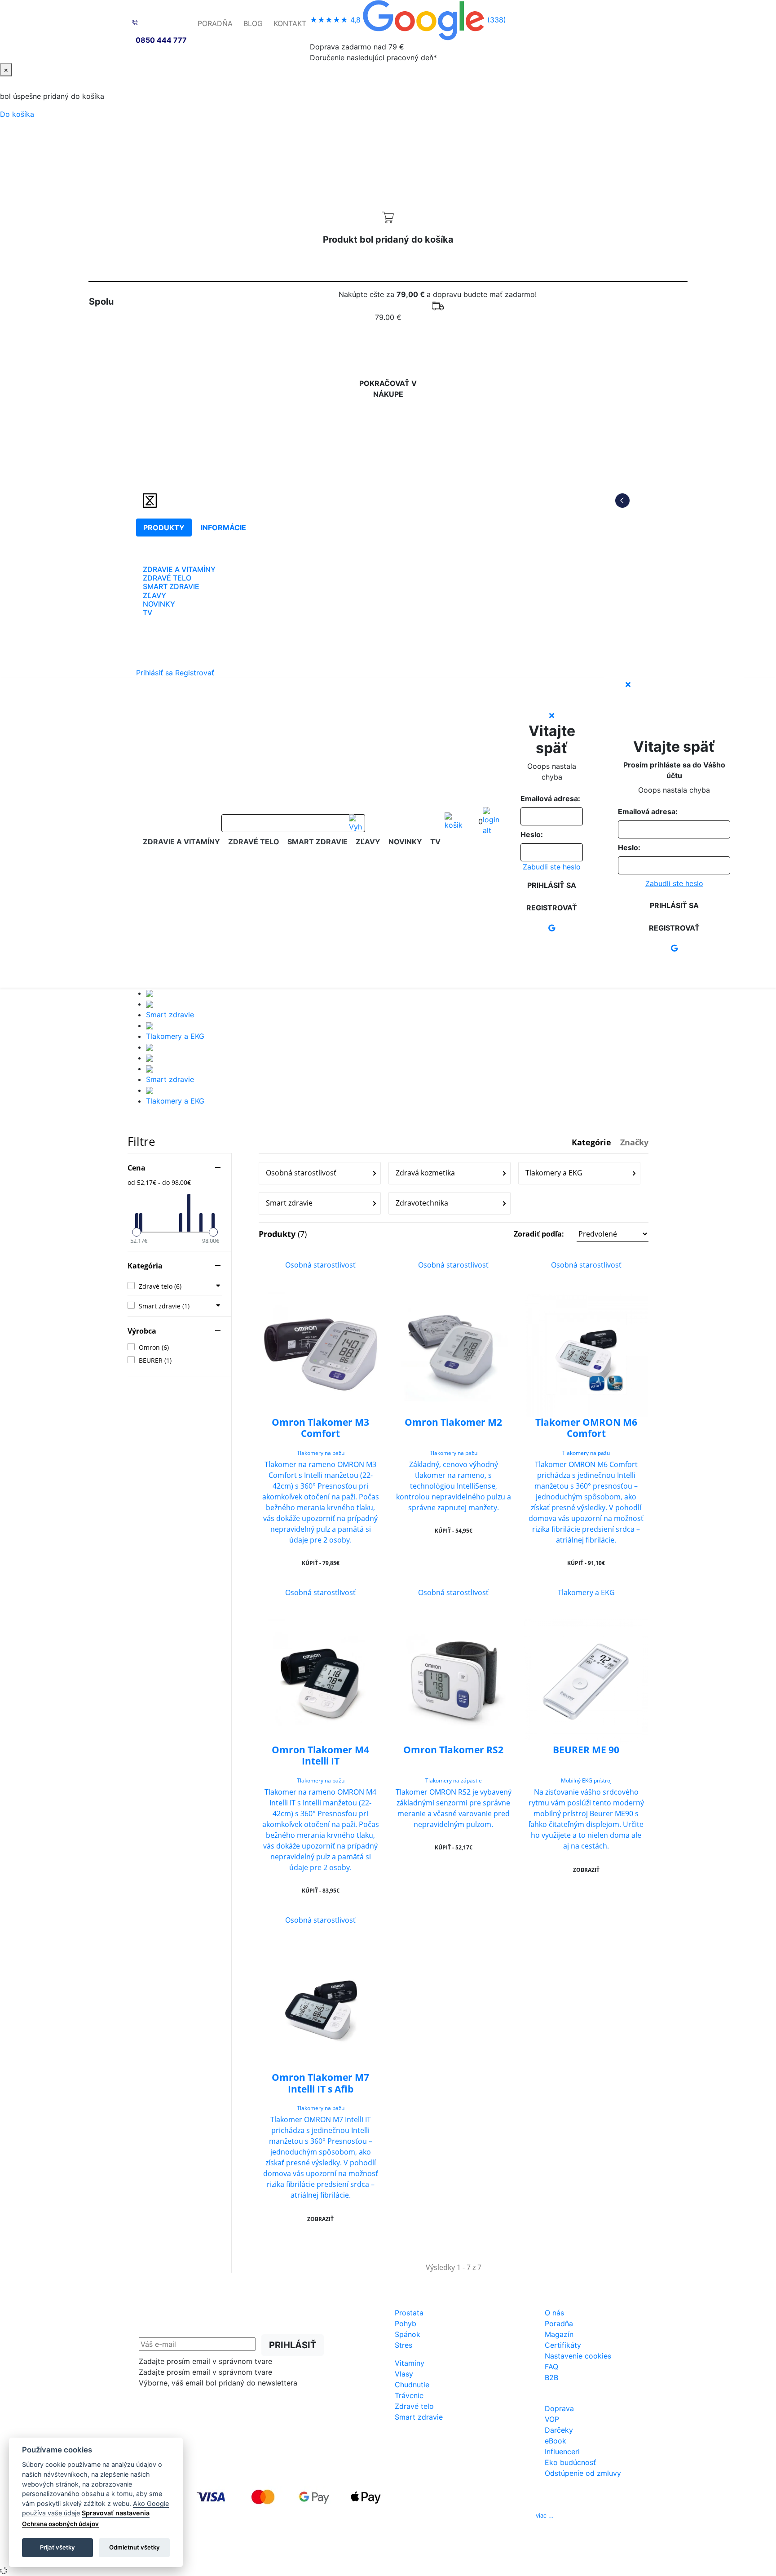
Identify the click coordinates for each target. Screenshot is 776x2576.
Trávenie (409, 2395)
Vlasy (404, 2374)
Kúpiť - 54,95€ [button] (454, 1531)
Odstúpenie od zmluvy (583, 2473)
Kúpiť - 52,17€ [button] (454, 1847)
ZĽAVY (154, 595)
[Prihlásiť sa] (491, 821)
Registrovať (195, 673)
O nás (554, 2313)
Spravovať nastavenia (116, 2513)
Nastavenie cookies (578, 2356)
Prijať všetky (57, 2547)
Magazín (559, 2334)
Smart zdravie (170, 1015)
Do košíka (17, 114)
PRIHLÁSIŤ (293, 2345)
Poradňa (559, 2323)
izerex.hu (420, 2554)
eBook (556, 2441)
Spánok (408, 2334)
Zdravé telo (414, 2406)
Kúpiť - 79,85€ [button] (321, 1563)
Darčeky (559, 2430)
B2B (551, 2377)
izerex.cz (388, 2554)
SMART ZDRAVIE (171, 586)
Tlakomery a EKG (175, 1036)
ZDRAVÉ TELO (167, 578)
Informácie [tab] (223, 528)
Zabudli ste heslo (552, 867)
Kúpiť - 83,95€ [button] (321, 1891)
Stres (403, 2345)
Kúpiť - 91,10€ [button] (586, 1563)
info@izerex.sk (464, 2515)
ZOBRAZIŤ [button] (586, 1870)
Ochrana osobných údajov (60, 2524)
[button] (581, 1234)
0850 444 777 (161, 40)
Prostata (409, 2313)
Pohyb (406, 2323)
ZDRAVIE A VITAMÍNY (179, 569)
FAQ (551, 2367)
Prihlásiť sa (154, 673)
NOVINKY (159, 604)
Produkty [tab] (164, 528)
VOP (552, 2419)
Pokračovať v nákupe (388, 389)
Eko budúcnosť (570, 2462)
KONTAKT (290, 23)
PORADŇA (215, 23)
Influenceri (562, 2452)
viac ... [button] (545, 2515)
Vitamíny (410, 2363)
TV (148, 612)
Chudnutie (412, 2385)
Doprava (559, 2408)
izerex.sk (357, 2554)
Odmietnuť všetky (134, 2547)
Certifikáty (563, 2345)
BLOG (253, 23)
